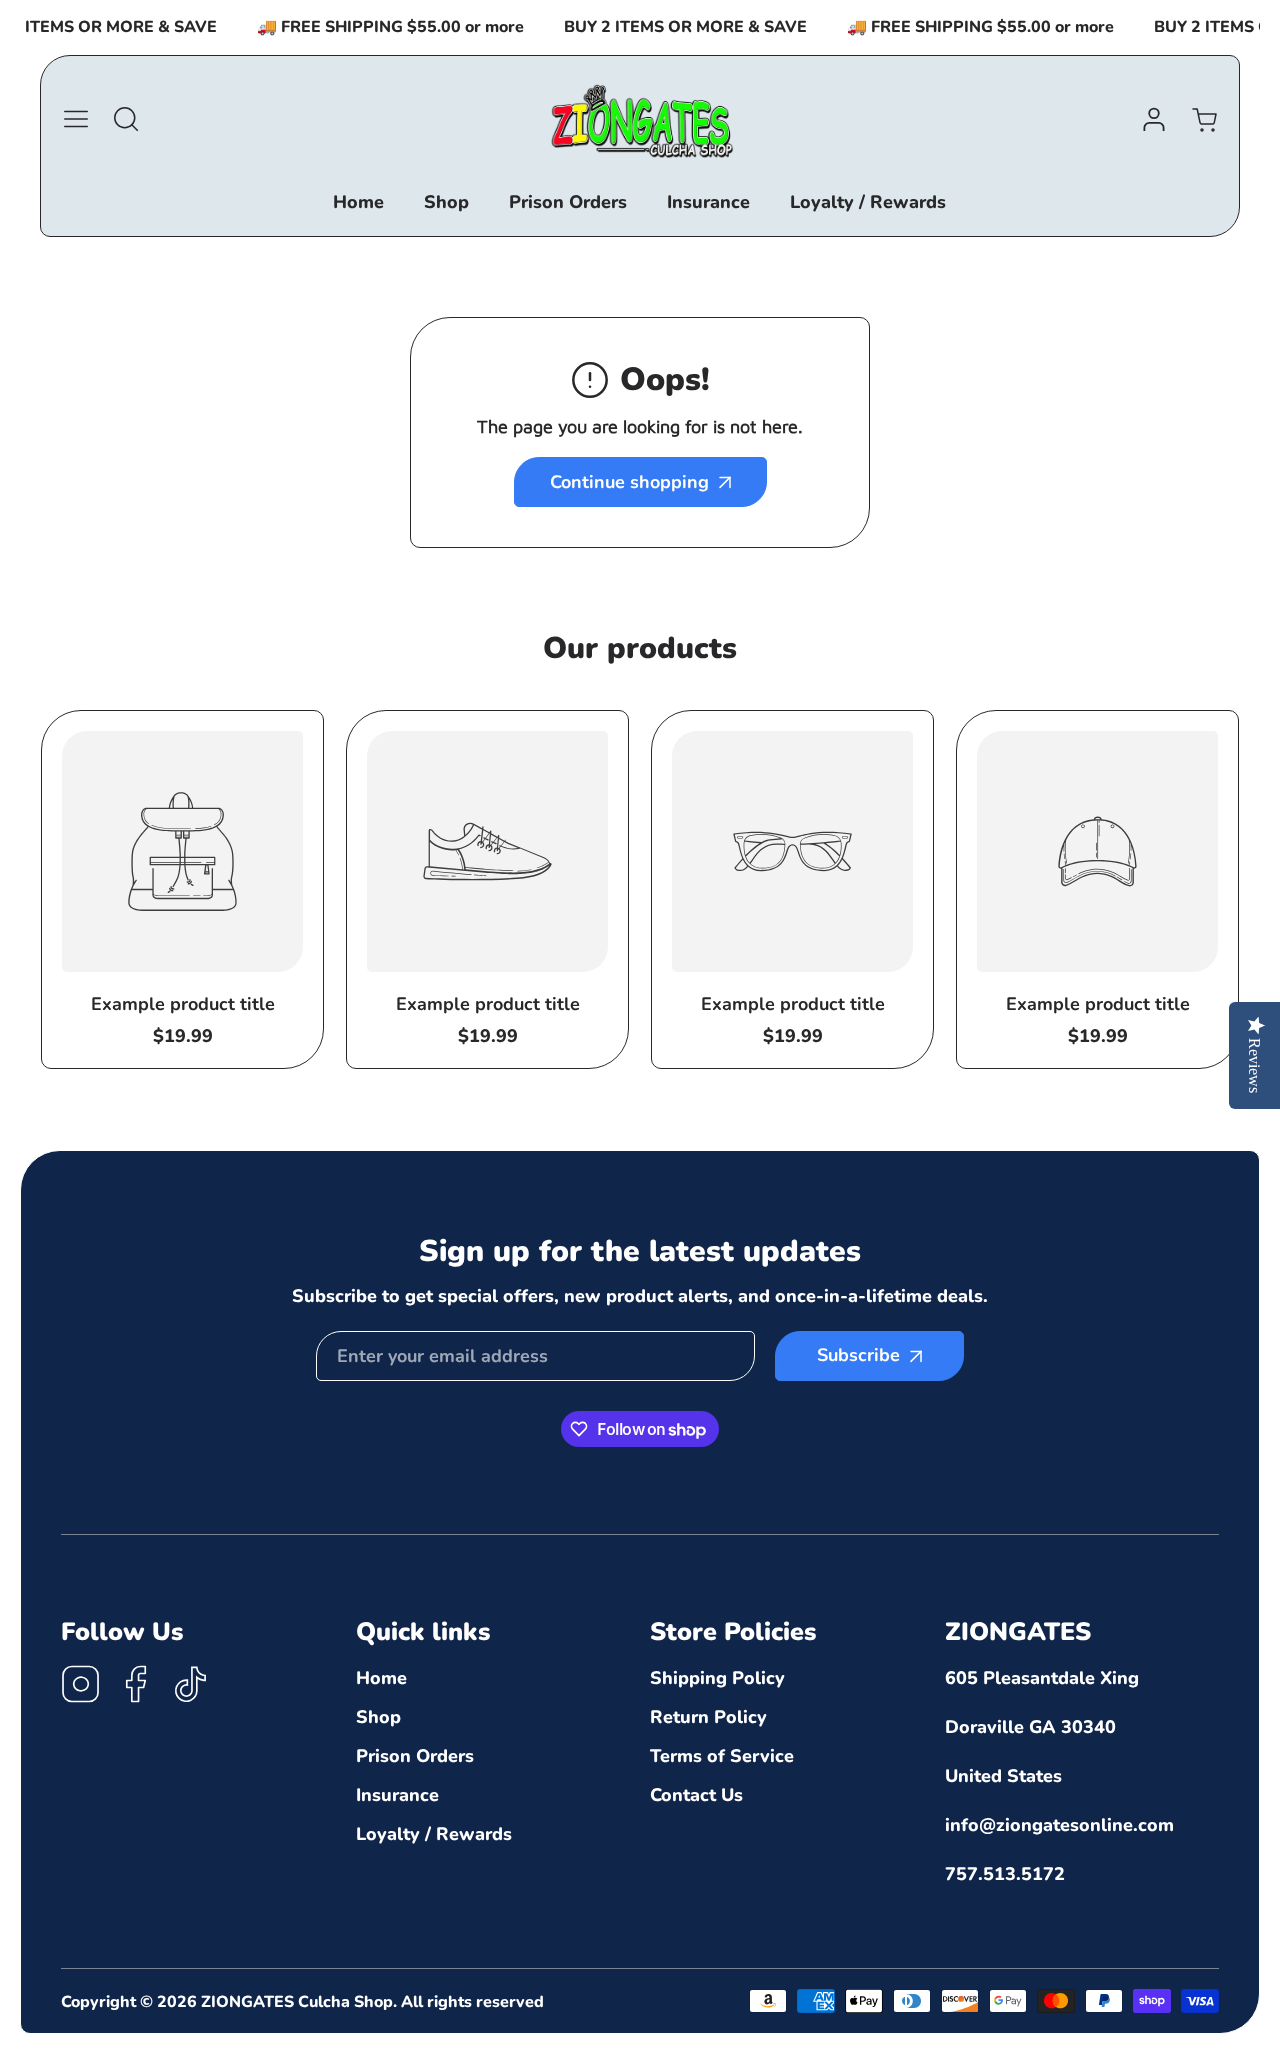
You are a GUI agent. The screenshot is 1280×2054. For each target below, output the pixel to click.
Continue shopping (629, 482)
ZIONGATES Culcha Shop (297, 2002)
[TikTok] (191, 1687)
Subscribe (858, 1355)
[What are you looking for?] (126, 119)
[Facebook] (136, 1687)
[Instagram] (81, 1687)
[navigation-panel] (76, 119)
